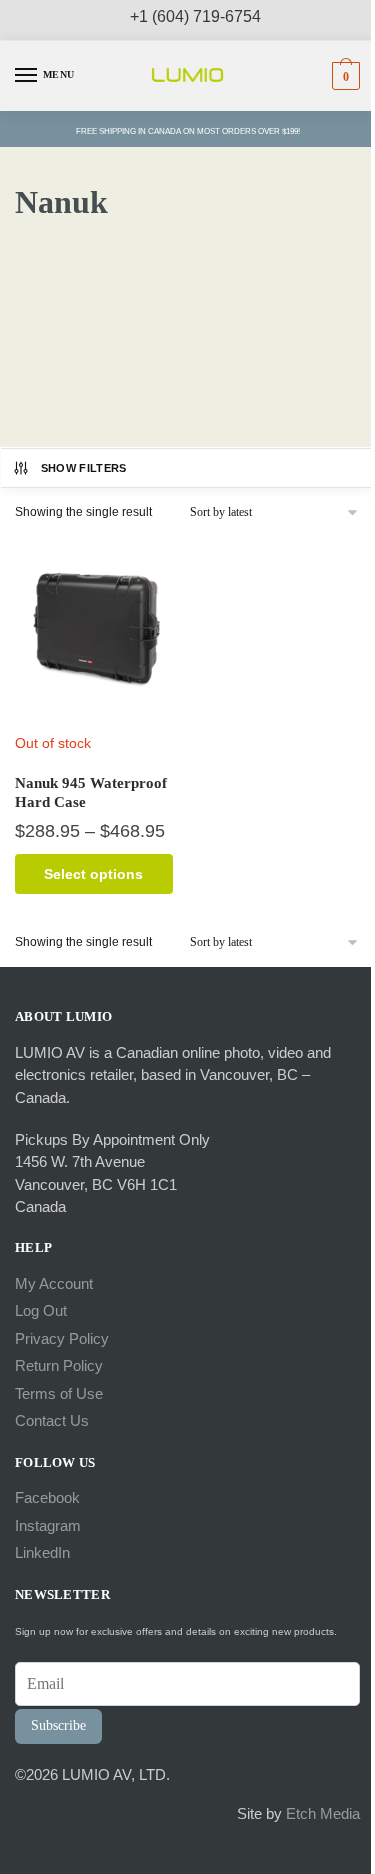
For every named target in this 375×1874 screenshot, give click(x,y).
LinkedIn (42, 1552)
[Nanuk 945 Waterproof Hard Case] (94, 629)
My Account (54, 1283)
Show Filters (84, 468)
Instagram (48, 1525)
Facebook (47, 1497)
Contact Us (52, 1420)
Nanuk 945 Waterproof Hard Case (91, 793)
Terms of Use (59, 1393)
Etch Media (323, 1813)
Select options (93, 874)
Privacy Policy (62, 1338)
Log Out (41, 1310)
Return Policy (59, 1365)
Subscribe (58, 1725)
